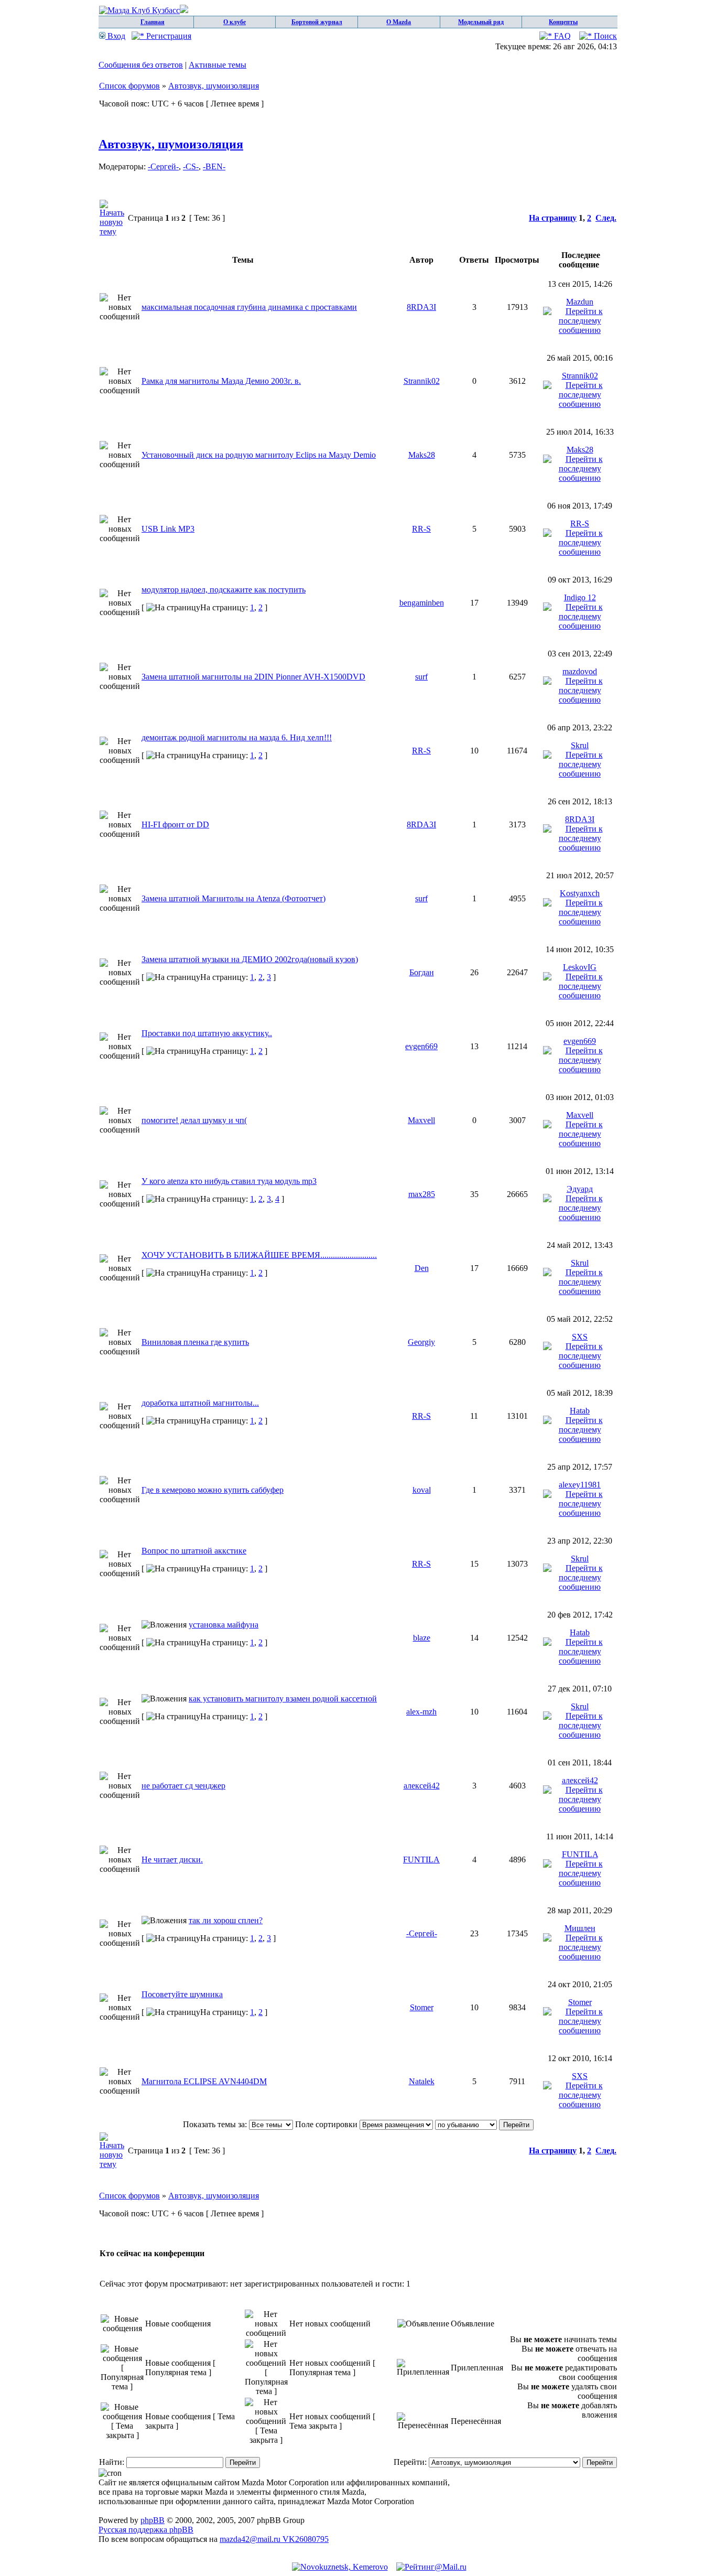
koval (422, 1490)
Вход (115, 36)
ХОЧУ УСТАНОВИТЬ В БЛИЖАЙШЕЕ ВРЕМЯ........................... (259, 1255)
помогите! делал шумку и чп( (194, 1120)
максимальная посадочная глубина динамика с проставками (249, 307)
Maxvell (421, 1120)
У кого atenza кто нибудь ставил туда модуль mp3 (229, 1181)
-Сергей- (163, 166)
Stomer (422, 2007)
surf (421, 677)
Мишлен (580, 1928)
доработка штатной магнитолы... (200, 1403)
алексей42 (422, 1786)
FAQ (561, 36)
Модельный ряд (481, 22)
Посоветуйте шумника (182, 1994)
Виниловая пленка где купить (195, 1342)
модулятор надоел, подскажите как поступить (224, 590)
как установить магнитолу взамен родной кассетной (283, 1699)
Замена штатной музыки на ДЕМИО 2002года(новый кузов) (250, 959)
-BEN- (214, 166)
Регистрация (168, 36)
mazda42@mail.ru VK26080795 (274, 2539)
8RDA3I (421, 307)
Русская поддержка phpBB (146, 2530)
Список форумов (129, 86)
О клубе (235, 22)
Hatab (580, 1411)
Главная (153, 22)
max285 (422, 1194)
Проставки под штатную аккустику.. (207, 1033)
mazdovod (580, 671)
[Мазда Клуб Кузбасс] (144, 10)
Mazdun (580, 302)
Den (422, 1268)
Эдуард (580, 1189)
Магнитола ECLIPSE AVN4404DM (204, 2081)
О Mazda (399, 22)
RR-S (421, 529)
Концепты (563, 22)
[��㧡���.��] (340, 2567)
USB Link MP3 (168, 529)
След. (606, 218)
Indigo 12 (580, 597)
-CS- (191, 166)
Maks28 (422, 455)
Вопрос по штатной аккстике (194, 1551)
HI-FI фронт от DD (175, 824)
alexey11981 (580, 1485)
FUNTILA (421, 1860)
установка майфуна (224, 1625)
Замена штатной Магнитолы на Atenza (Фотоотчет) (234, 898)
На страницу (553, 218)
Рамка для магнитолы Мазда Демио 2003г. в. (221, 381)
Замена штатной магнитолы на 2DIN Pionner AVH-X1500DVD (253, 677)
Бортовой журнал (317, 22)
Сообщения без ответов (141, 65)
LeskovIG (580, 967)
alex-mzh (421, 1712)
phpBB (153, 2520)
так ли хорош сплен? (226, 1920)
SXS (580, 1337)
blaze (422, 1638)
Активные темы (218, 65)
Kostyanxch (580, 893)
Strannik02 (422, 381)
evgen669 (421, 1046)
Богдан (422, 972)
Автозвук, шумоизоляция (214, 86)
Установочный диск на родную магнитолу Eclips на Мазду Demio (259, 455)
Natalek (422, 2081)
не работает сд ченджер (183, 1786)
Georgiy (421, 1342)
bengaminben (422, 603)
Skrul (580, 745)
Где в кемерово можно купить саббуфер (213, 1490)
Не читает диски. (172, 1860)
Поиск (604, 36)
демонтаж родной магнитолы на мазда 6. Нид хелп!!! (237, 737)
